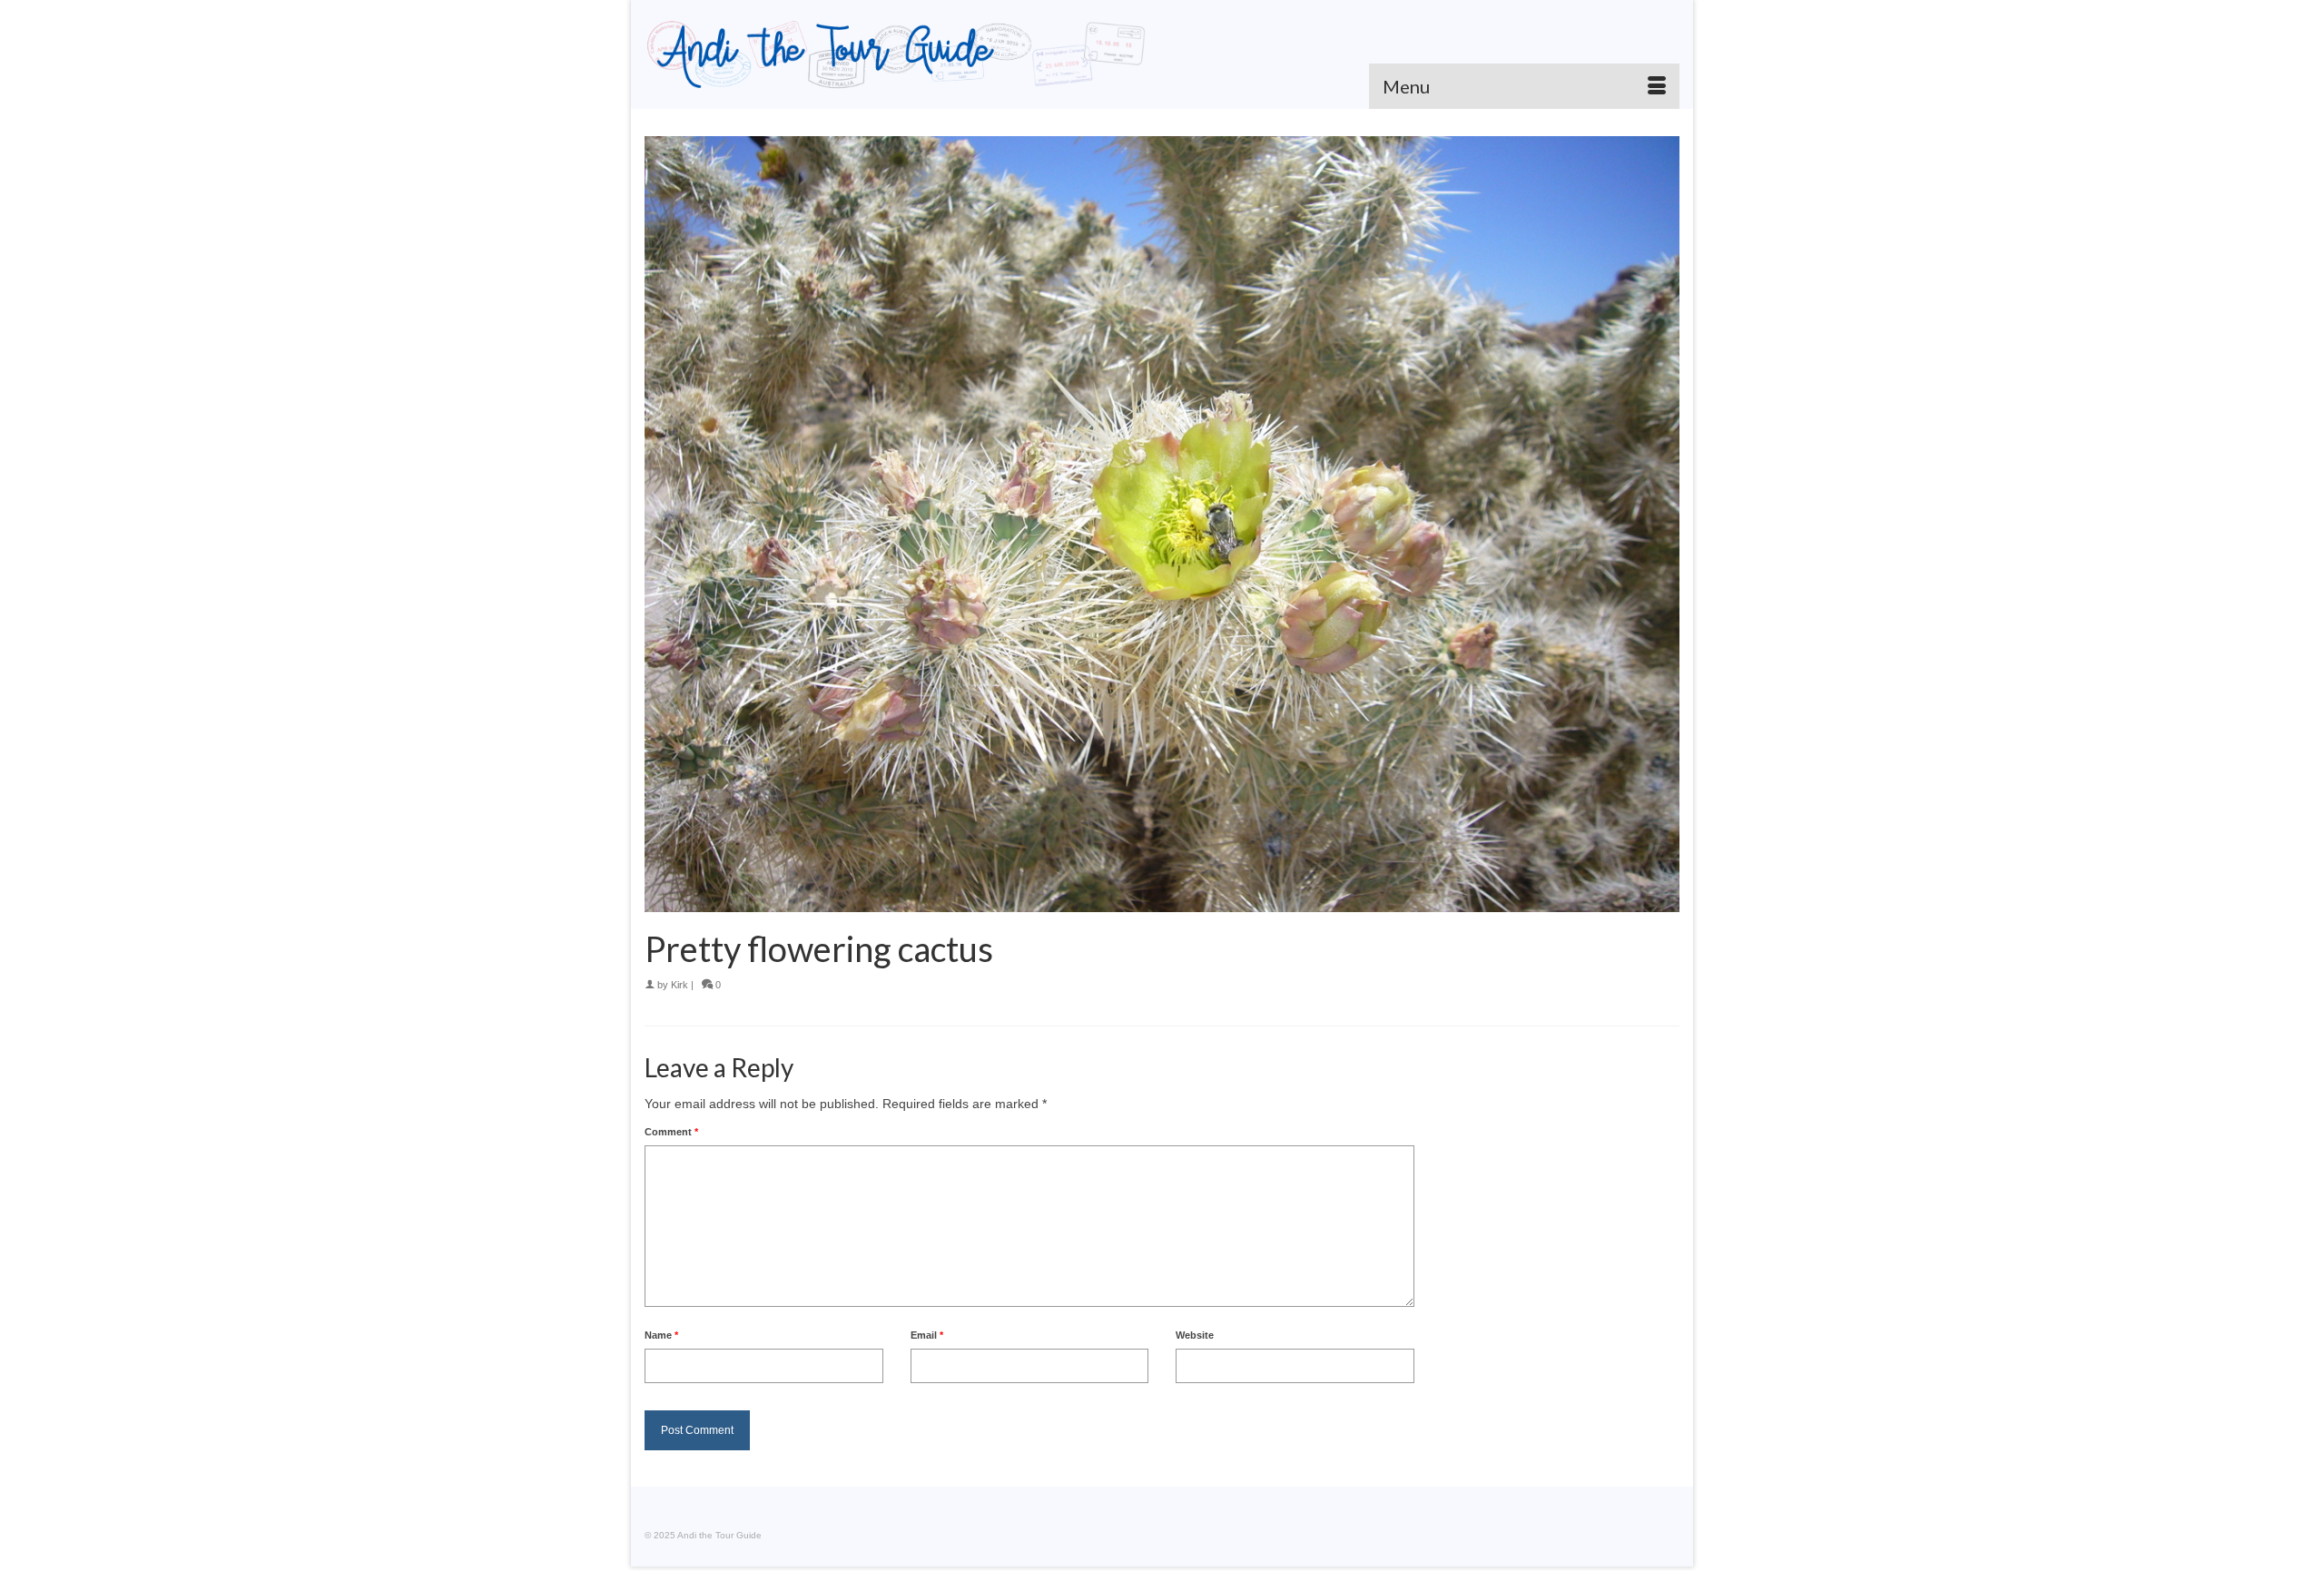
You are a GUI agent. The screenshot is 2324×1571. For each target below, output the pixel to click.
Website (1195, 1335)
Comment (671, 1132)
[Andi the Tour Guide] (896, 54)
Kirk (679, 985)
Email (927, 1335)
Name (661, 1335)
